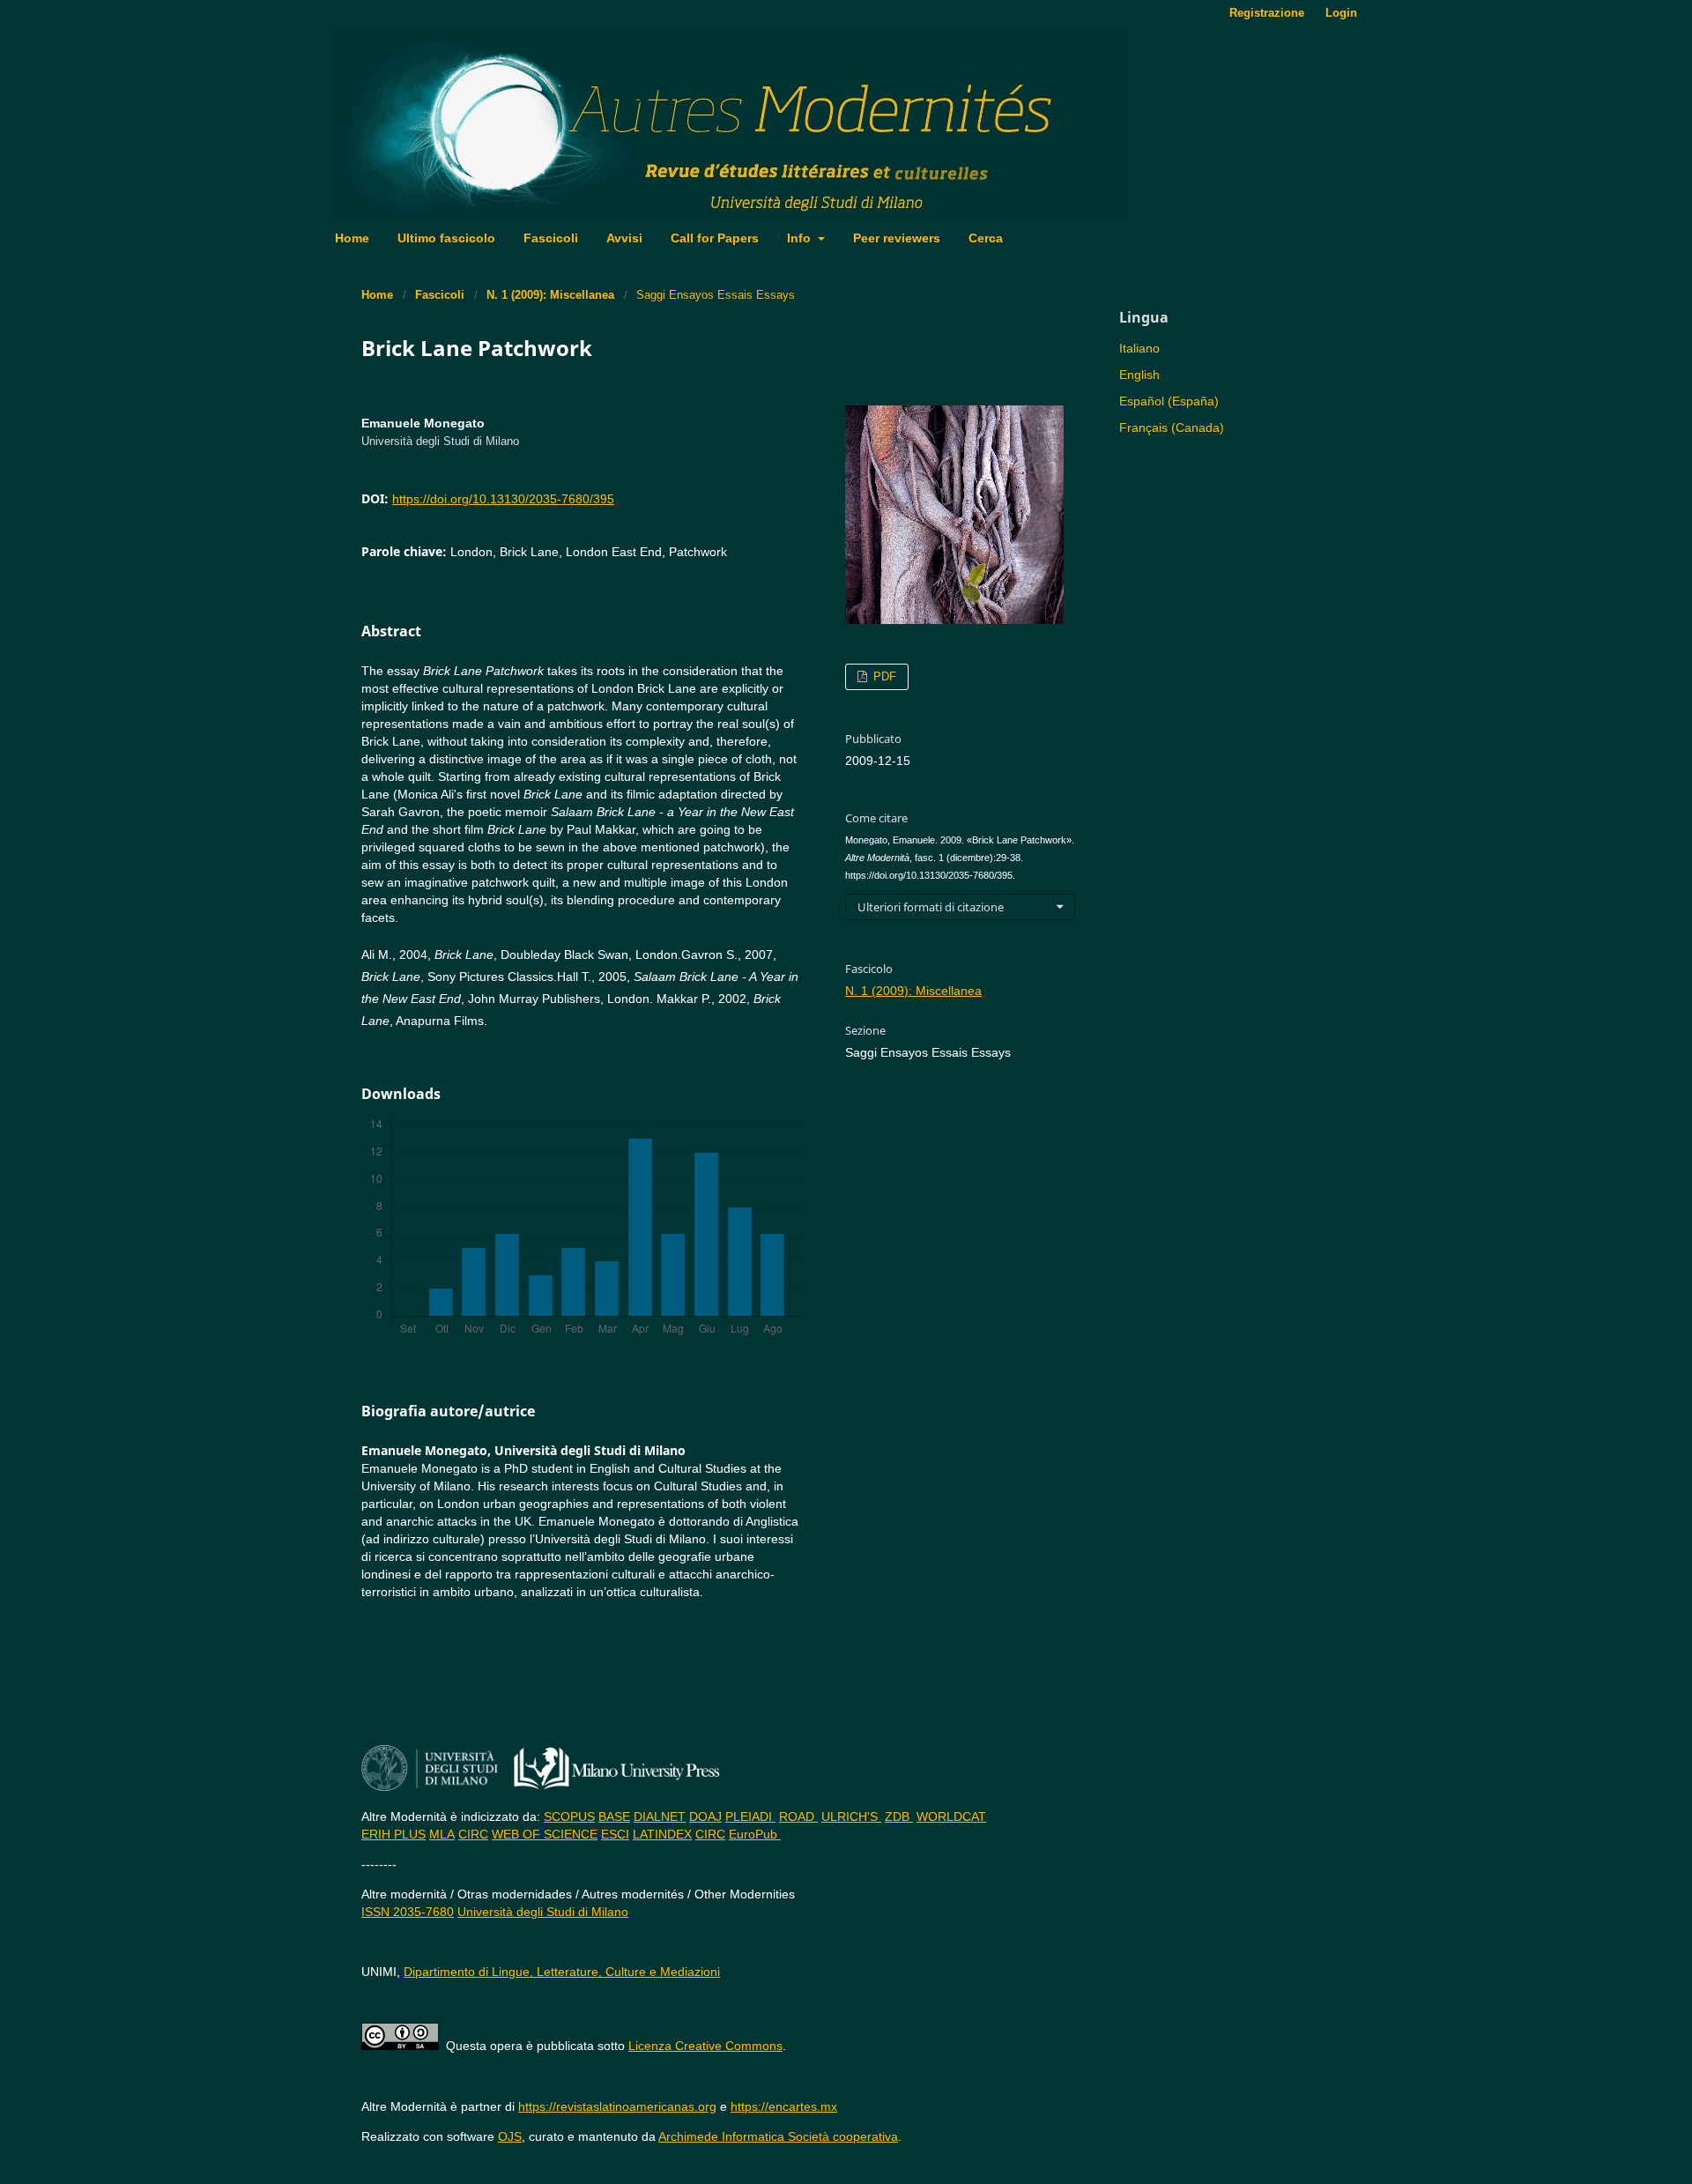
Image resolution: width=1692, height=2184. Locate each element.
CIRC (473, 1834)
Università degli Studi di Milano (543, 1912)
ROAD (798, 1816)
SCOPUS (569, 1816)
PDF (883, 676)
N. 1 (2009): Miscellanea (550, 295)
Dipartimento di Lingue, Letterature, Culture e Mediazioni (562, 1972)
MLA (442, 1834)
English (1139, 375)
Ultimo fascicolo (446, 238)
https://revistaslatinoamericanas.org (617, 2106)
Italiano (1139, 348)
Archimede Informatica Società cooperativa (778, 2136)
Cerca (986, 238)
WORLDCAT (951, 1816)
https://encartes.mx (784, 2106)
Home (352, 238)
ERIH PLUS (393, 1834)
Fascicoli (551, 238)
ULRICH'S (851, 1816)
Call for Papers (715, 238)
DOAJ (705, 1816)
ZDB (899, 1816)
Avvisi (624, 238)
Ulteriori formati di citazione (931, 907)
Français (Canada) (1172, 427)
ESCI (615, 1834)
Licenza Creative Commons (705, 2046)
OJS (510, 2136)
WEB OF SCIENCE (545, 1834)
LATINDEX (662, 1834)
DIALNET (660, 1816)
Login (1341, 13)
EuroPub (755, 1834)
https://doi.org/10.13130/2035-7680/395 (503, 499)
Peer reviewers (897, 238)
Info (801, 238)
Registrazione (1267, 13)
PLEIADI (750, 1816)
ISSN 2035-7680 (408, 1912)
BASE (614, 1816)
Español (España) (1169, 401)
